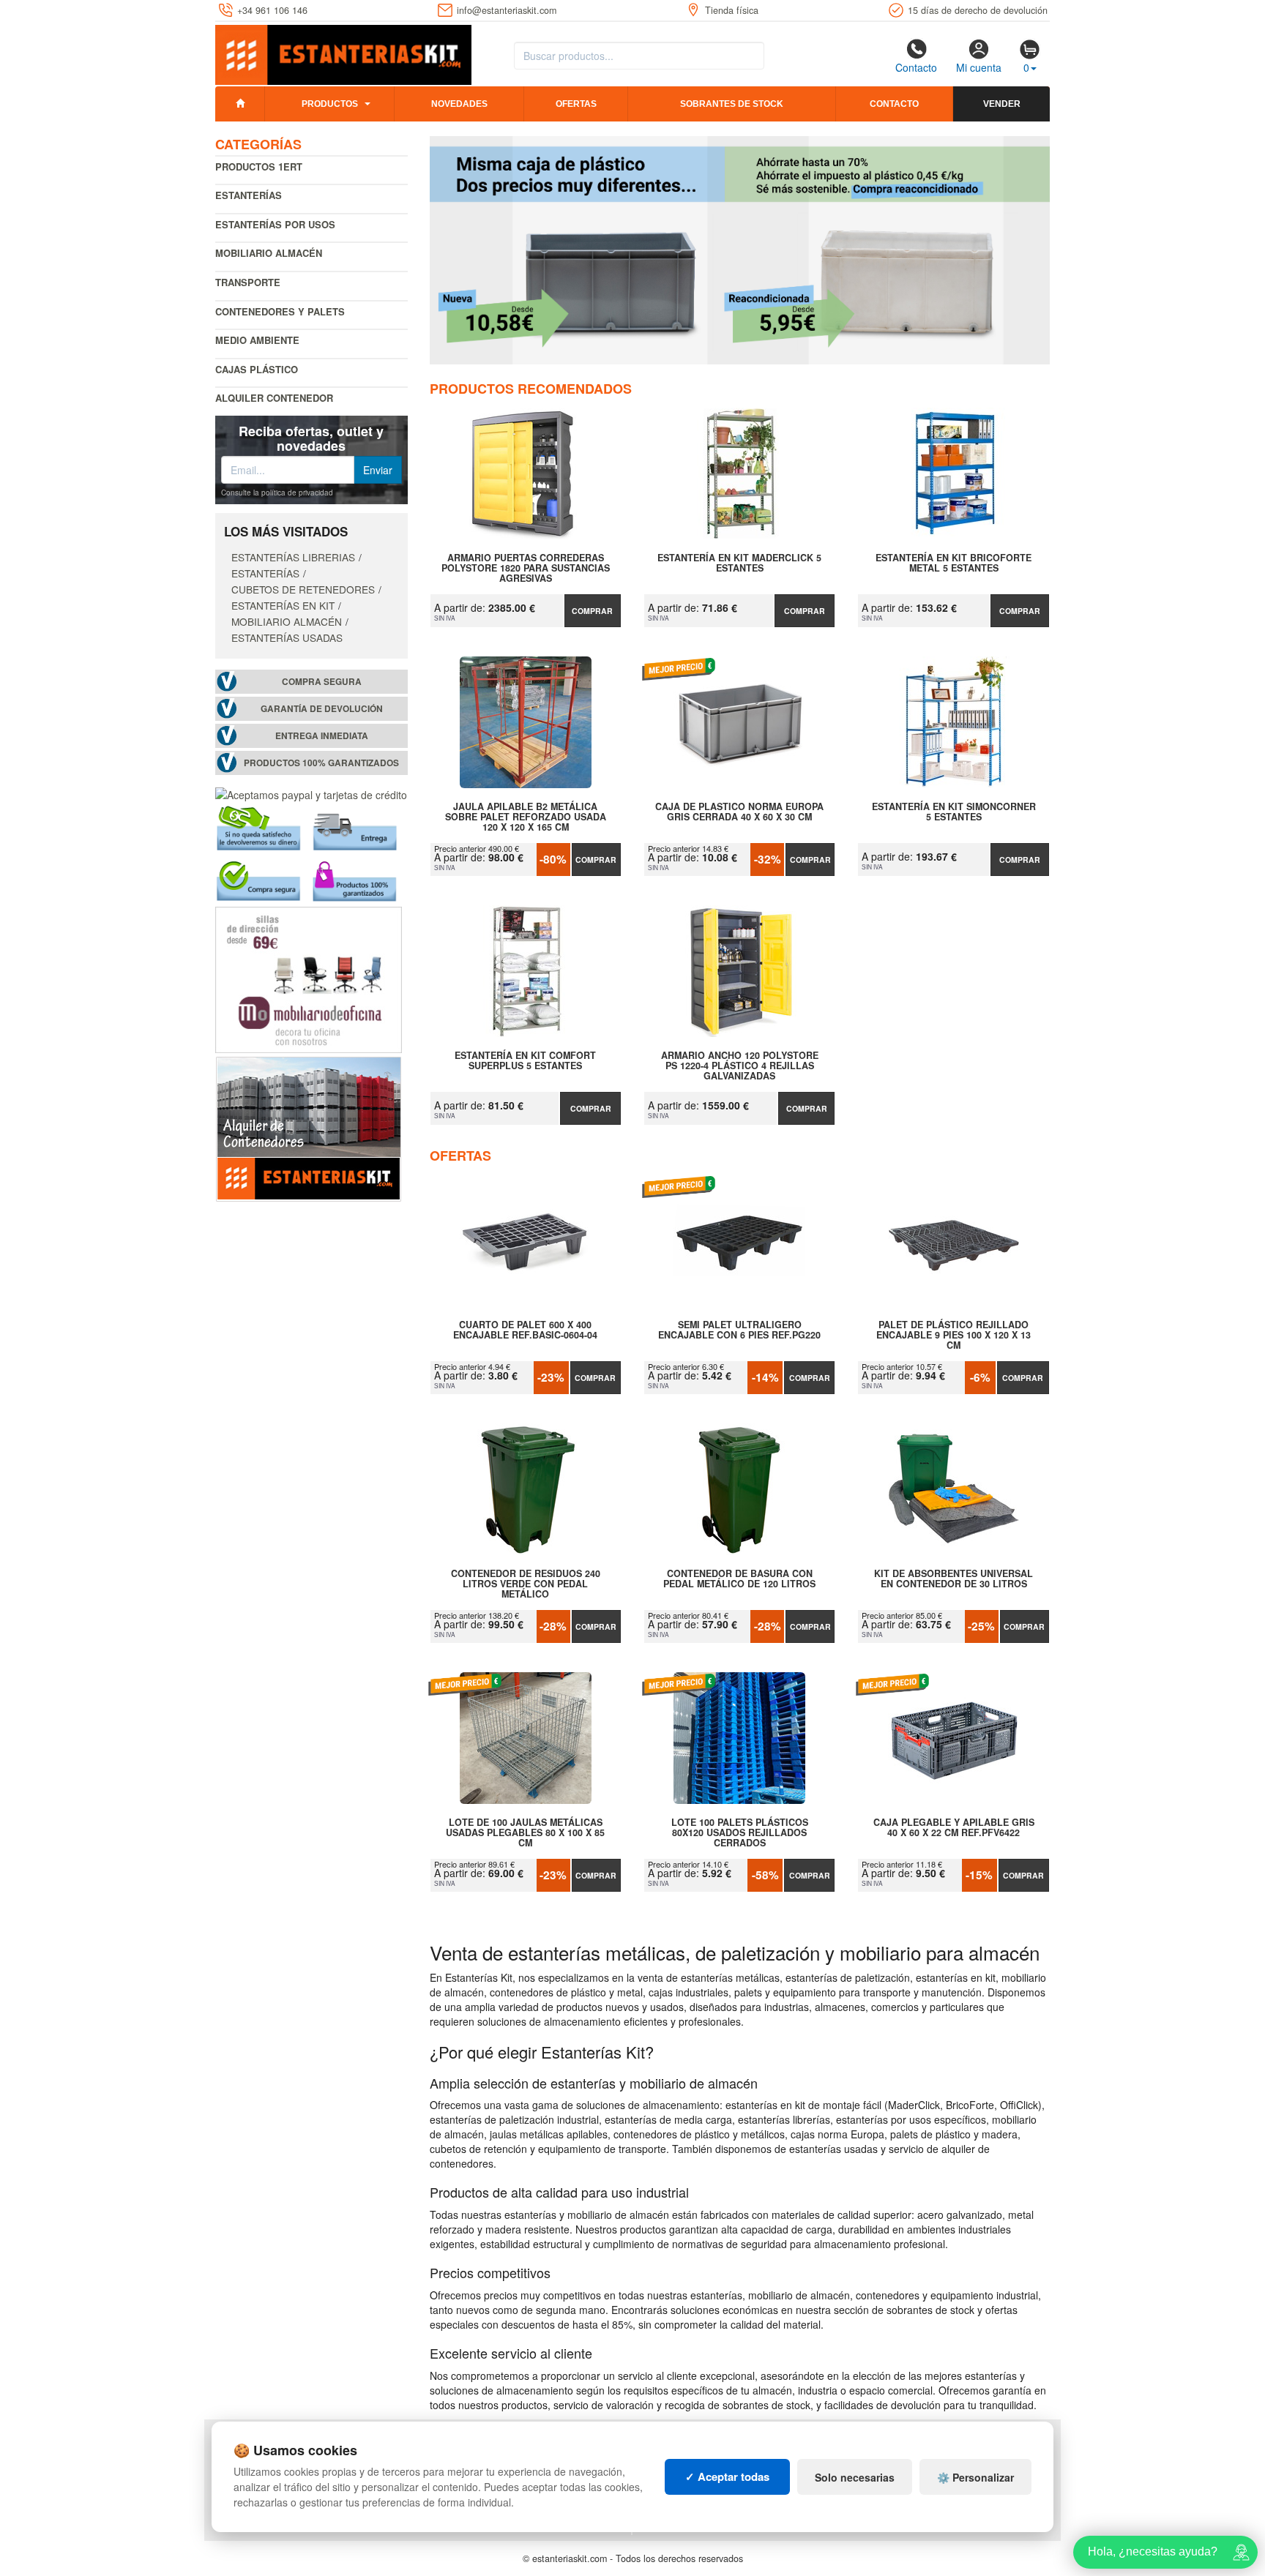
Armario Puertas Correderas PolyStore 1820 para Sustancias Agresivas (526, 568)
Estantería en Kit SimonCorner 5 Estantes (954, 812)
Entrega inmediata (322, 736)
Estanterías (249, 195)
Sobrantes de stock (732, 104)
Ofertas (576, 104)
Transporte (248, 282)
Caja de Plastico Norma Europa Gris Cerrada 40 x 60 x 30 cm (739, 812)
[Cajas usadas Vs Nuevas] (740, 250)
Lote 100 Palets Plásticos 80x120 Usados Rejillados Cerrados (740, 1832)
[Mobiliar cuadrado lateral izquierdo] (309, 978)
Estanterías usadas (287, 637)
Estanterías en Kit (283, 605)
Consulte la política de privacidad (277, 493)
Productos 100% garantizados (321, 763)
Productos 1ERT (259, 166)
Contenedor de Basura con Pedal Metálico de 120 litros (739, 1579)
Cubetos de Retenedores (303, 589)
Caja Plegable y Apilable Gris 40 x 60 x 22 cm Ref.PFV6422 (954, 1828)
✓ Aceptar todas (727, 2476)
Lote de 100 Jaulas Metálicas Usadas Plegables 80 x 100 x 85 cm (525, 1832)
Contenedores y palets (280, 311)
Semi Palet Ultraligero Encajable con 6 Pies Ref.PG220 (739, 1330)
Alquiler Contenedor (274, 398)
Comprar (592, 611)
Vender (1002, 104)
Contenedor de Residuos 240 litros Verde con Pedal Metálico (526, 1584)
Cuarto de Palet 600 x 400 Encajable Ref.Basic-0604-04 (525, 1330)
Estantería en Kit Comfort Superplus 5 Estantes (525, 1061)
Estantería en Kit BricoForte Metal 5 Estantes (954, 563)
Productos (330, 104)
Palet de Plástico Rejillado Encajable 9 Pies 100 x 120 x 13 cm (954, 1335)
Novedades (459, 104)
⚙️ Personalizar (975, 2477)
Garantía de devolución (322, 709)
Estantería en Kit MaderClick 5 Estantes (739, 563)
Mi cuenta (979, 67)
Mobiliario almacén (269, 253)
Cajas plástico (257, 369)
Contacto (916, 67)
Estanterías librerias (293, 557)
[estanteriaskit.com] (343, 52)
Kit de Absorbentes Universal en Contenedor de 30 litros (954, 1579)
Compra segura (322, 682)
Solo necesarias (855, 2477)
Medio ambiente (257, 340)
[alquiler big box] (309, 1128)
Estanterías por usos (275, 224)
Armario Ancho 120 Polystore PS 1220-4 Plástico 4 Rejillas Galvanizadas (740, 1066)
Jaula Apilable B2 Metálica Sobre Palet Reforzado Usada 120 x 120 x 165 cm (526, 817)
